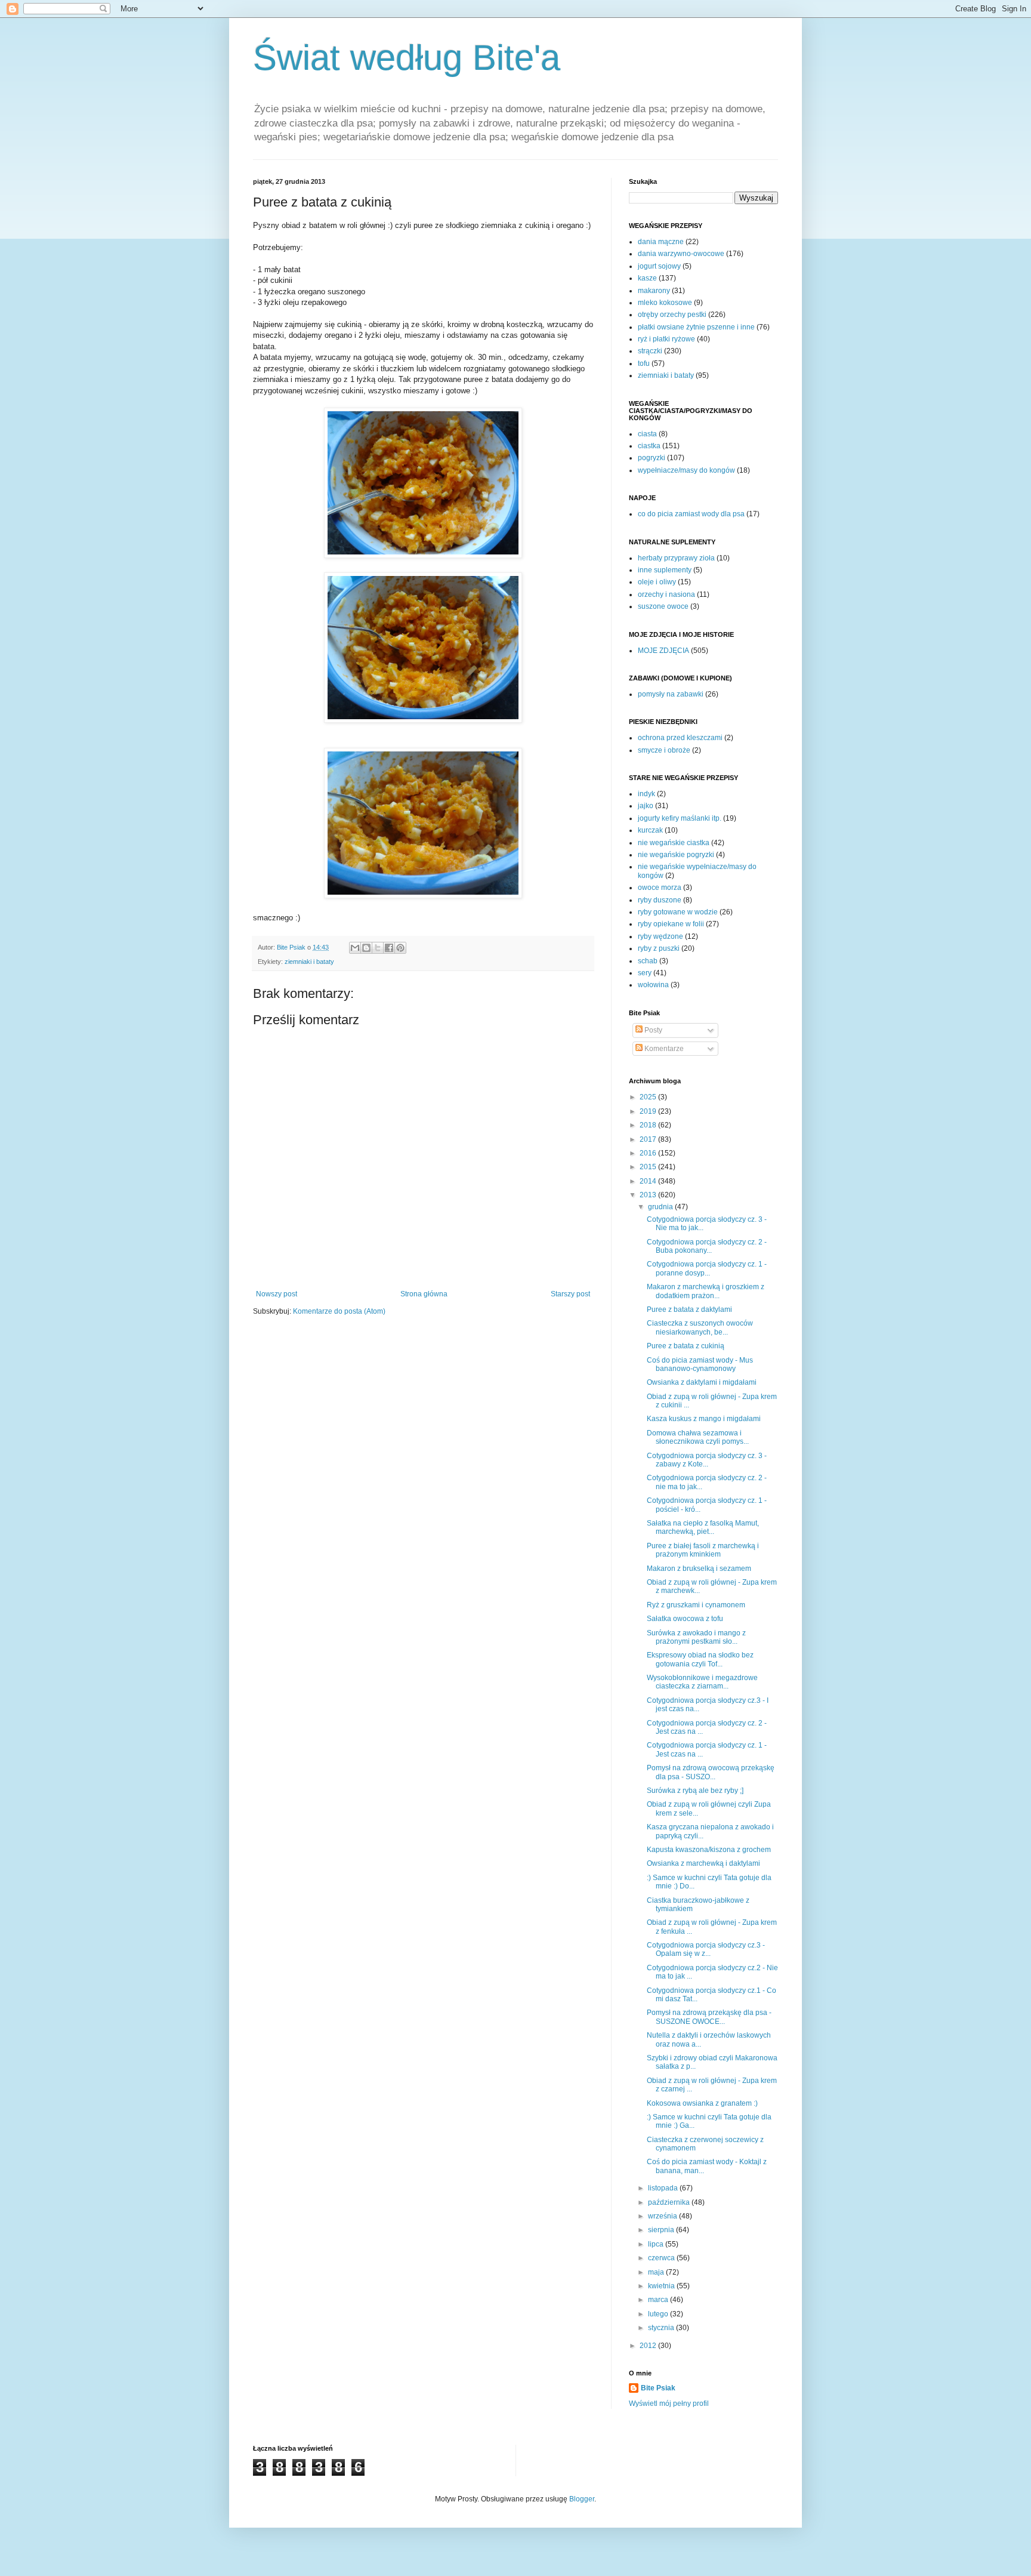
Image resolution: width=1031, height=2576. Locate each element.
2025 (649, 1097)
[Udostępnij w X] (378, 948)
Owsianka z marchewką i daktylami (703, 1863)
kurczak (650, 830)
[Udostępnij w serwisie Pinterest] (400, 948)
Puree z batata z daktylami (689, 1309)
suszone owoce (663, 606)
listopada (664, 2188)
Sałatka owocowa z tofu (685, 1619)
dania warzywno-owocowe (681, 254)
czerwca (662, 2258)
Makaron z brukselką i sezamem (699, 1569)
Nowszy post (277, 1294)
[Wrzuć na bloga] (366, 948)
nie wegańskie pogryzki (676, 855)
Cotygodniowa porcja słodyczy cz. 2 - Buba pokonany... (707, 1246)
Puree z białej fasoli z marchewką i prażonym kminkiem (703, 1550)
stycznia (662, 2328)
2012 (649, 2346)
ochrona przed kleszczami (680, 738)
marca (659, 2300)
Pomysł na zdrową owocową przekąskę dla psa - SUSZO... (711, 1772)
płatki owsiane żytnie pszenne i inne (696, 327)
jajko (646, 806)
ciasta (647, 434)
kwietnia (662, 2286)
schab (648, 961)
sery (645, 973)
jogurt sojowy (659, 266)
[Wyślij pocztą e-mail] (355, 948)
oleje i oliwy (657, 582)
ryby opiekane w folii (671, 924)
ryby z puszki (659, 948)
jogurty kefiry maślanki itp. (680, 818)
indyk (646, 794)
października (670, 2202)
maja (657, 2272)
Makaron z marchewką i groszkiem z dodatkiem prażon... (706, 1291)
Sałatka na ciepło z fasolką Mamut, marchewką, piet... (703, 1527)
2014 (649, 1181)
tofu (644, 363)
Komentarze (663, 1049)
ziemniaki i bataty (309, 962)
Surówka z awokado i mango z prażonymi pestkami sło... (696, 1637)
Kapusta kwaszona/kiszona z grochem (709, 1850)
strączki (650, 351)
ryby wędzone (660, 936)
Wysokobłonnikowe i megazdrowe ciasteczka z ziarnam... (702, 1682)
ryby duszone (660, 900)
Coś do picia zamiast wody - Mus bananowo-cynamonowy (700, 1364)
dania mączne (661, 242)
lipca (657, 2244)
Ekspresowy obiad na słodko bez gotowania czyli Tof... (700, 1659)
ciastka (649, 446)
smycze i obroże (664, 750)
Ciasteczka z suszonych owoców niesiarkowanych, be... (700, 1327)
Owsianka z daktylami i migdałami (702, 1382)
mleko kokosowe (665, 303)
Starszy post (570, 1294)
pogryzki (652, 458)
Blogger (582, 2499)
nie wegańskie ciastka (674, 843)
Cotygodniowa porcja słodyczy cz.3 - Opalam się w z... (706, 1949)
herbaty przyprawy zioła (676, 558)
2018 (649, 1125)
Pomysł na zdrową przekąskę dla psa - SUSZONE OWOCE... (709, 2017)
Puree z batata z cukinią (686, 1346)
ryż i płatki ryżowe (666, 339)
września (663, 2216)
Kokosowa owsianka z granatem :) (702, 2103)
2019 (649, 1111)
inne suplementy (665, 570)
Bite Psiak (658, 2388)
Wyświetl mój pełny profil (669, 2404)
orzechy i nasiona (666, 594)
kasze (647, 278)
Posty (652, 1030)
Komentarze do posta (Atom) (339, 1311)
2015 (649, 1167)
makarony (654, 291)
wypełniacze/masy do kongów (686, 470)
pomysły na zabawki (671, 694)
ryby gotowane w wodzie (678, 912)
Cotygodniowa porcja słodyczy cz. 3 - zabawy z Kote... (707, 1460)
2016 (649, 1153)
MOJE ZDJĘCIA (663, 651)
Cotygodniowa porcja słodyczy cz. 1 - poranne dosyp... (707, 1268)
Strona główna (424, 1294)
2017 (649, 1139)
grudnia (661, 1207)
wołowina (653, 985)
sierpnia (662, 2230)
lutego (659, 2314)
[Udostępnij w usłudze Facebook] (389, 948)
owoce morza (660, 888)
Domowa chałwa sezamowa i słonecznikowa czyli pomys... (698, 1437)
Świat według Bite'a (407, 58)
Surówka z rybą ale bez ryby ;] (695, 1791)
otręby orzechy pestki (672, 315)
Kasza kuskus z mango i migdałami (704, 1419)
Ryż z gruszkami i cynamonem (696, 1605)
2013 (649, 1195)
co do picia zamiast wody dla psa (691, 514)
